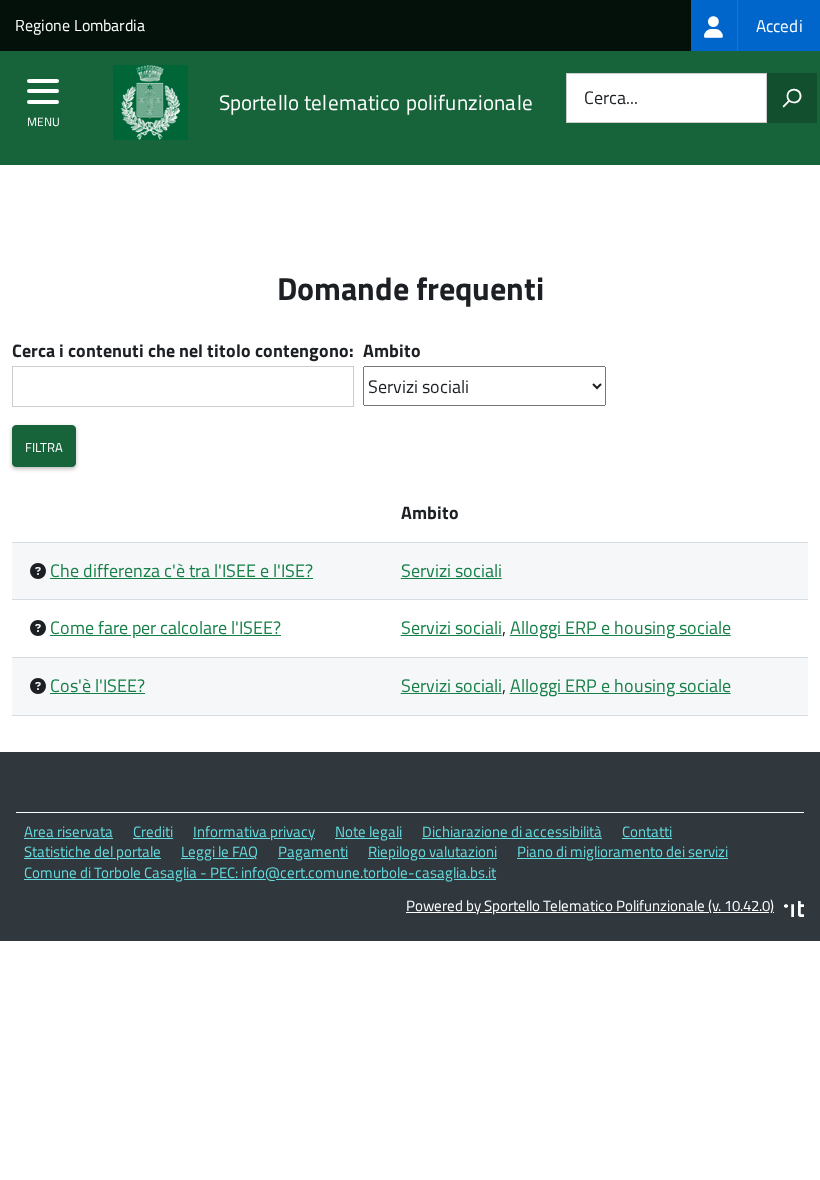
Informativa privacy (254, 831)
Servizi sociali (451, 570)
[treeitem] (755, 25)
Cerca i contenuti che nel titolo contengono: (183, 351)
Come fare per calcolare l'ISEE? (165, 627)
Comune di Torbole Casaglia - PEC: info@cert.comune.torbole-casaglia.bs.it (260, 872)
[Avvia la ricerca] (792, 98)
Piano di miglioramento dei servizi (622, 851)
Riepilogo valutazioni (432, 851)
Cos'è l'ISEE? (97, 685)
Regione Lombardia (80, 25)
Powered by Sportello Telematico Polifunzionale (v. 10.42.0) (590, 905)
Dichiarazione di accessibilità (512, 831)
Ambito (392, 351)
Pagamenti (313, 851)
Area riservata (68, 831)
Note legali (368, 831)
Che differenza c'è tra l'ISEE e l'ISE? (181, 570)
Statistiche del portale (92, 851)
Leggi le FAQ (219, 851)
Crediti (153, 831)
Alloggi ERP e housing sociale (620, 627)
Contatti (647, 831)
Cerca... (611, 98)
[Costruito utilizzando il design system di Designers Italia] (794, 911)
